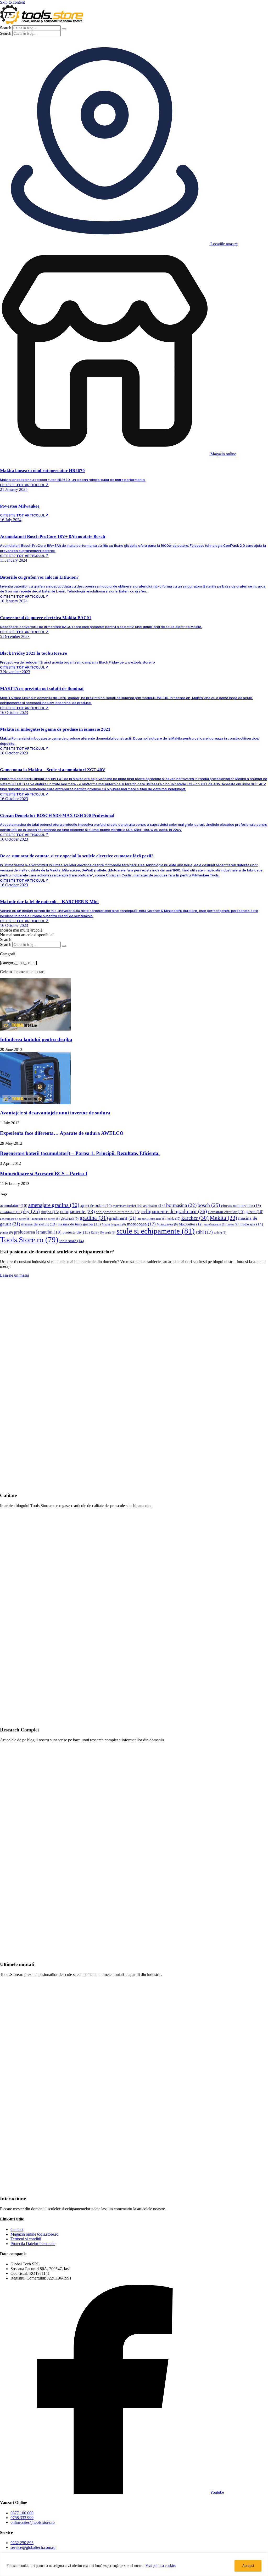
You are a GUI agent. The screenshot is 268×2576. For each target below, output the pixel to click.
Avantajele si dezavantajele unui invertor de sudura (55, 1113)
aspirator (154, 1206)
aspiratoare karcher (127, 1206)
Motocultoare (167, 1225)
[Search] (64, 29)
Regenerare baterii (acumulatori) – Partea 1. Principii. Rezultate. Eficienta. (80, 1153)
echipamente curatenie (118, 1212)
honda (174, 1219)
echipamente (77, 1211)
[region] (134, 2564)
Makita (223, 1218)
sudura (220, 1233)
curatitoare (11, 1212)
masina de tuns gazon (79, 1224)
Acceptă (248, 2566)
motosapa (251, 1224)
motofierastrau (215, 1225)
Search (6, 28)
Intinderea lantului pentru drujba (36, 1039)
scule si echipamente (156, 1231)
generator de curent (46, 1219)
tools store (72, 1241)
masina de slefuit (39, 1224)
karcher (195, 1218)
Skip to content (12, 2)
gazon (254, 1212)
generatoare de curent (15, 1219)
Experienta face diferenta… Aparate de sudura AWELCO (62, 1133)
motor (233, 1225)
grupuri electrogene (152, 1219)
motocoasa (141, 1224)
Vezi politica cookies (161, 2566)
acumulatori (14, 1205)
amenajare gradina (54, 1205)
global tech (70, 1219)
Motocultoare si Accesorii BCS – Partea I (44, 1174)
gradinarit (123, 1218)
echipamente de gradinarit (174, 1211)
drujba (50, 1212)
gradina (94, 1218)
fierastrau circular (226, 1212)
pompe (6, 1233)
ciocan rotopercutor (241, 1206)
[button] (21, 930)
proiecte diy (76, 1232)
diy (31, 1211)
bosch (209, 1205)
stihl (204, 1232)
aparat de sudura (96, 1206)
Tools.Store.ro (29, 1240)
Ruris (97, 1232)
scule (110, 1233)
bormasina (181, 1205)
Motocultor (191, 1224)
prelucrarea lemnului (38, 1232)
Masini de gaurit (114, 1225)
